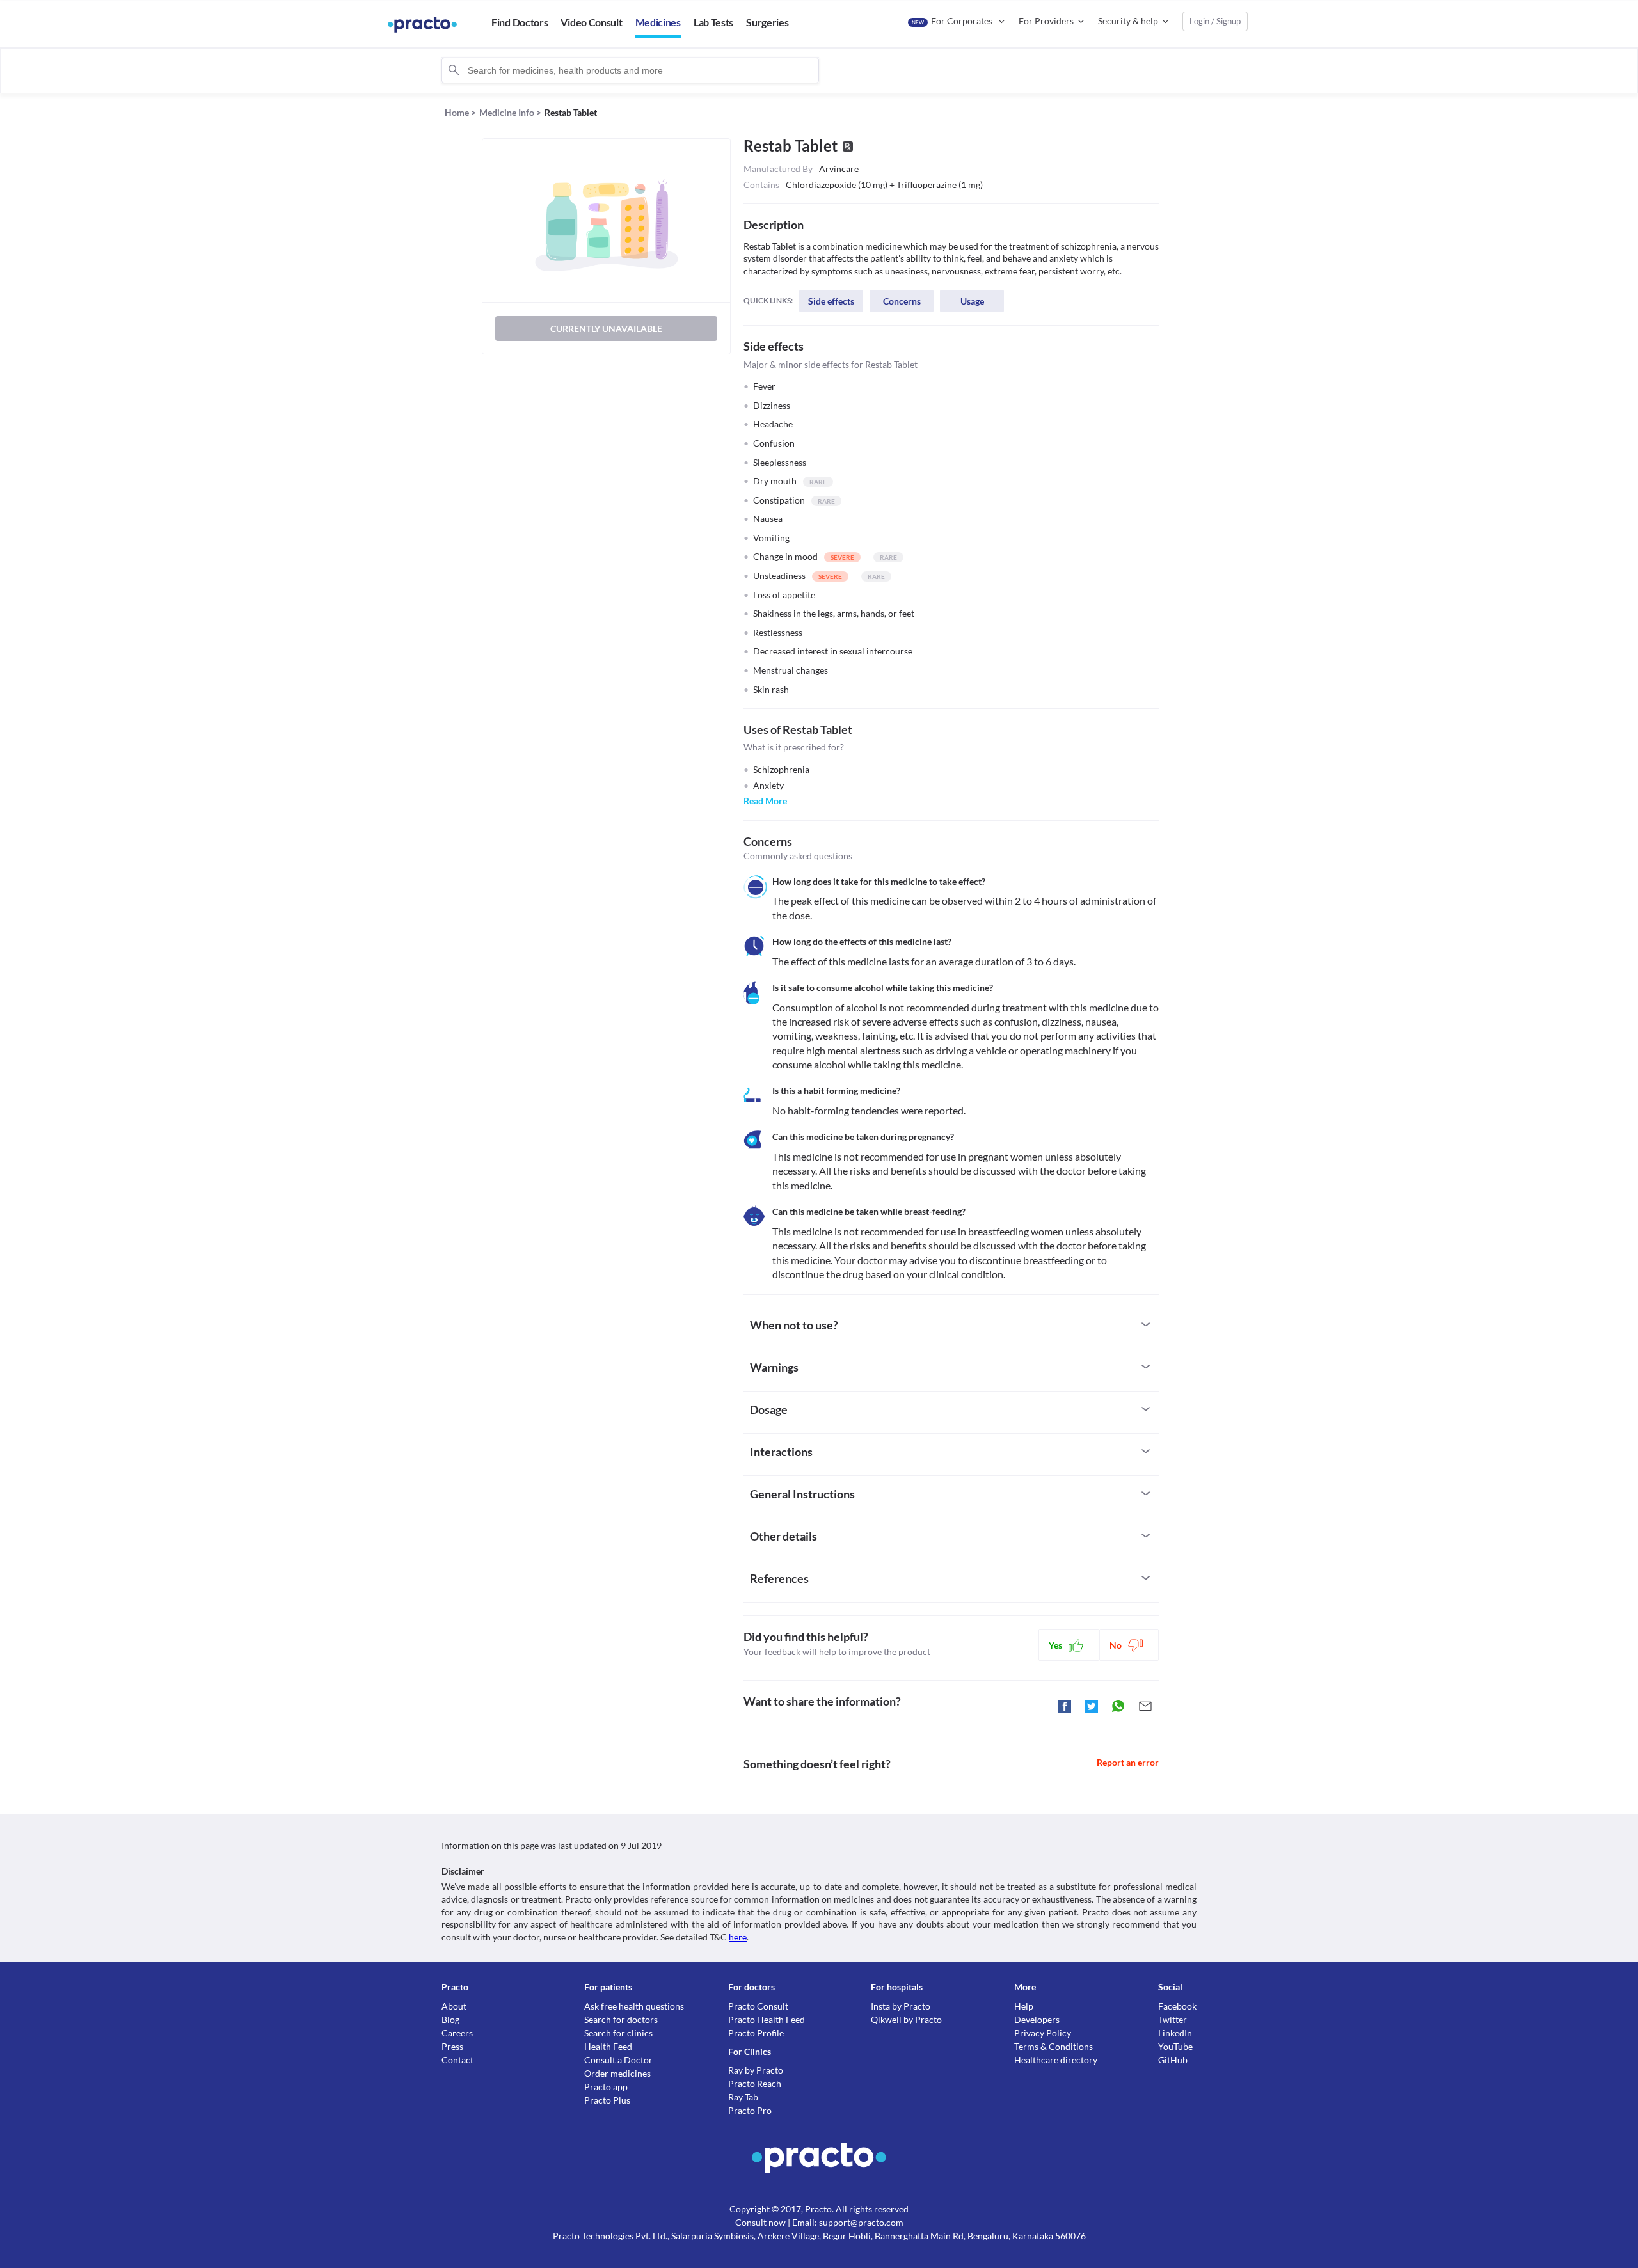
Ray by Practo (756, 2070)
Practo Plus (607, 2100)
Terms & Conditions (1054, 2046)
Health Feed (608, 2046)
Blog (450, 2019)
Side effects (831, 301)
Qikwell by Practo (906, 2019)
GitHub (1173, 2060)
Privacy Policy (1043, 2033)
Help (1024, 2006)
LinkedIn (1175, 2033)
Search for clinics (618, 2033)
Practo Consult (758, 2006)
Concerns (902, 301)
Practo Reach (755, 2083)
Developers (1037, 2019)
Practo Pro (750, 2110)
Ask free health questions (634, 2006)
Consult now (760, 2222)
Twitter (1173, 2019)
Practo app (606, 2087)
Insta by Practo (901, 2006)
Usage (972, 301)
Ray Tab (743, 2097)
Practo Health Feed (767, 2019)
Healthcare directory (1056, 2060)
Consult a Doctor (618, 2060)
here (738, 1937)
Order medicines (617, 2073)
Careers (457, 2033)
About (454, 2006)
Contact (457, 2060)
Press (452, 2046)
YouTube (1175, 2046)
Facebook (1177, 2006)
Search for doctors (621, 2019)
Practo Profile (756, 2033)
